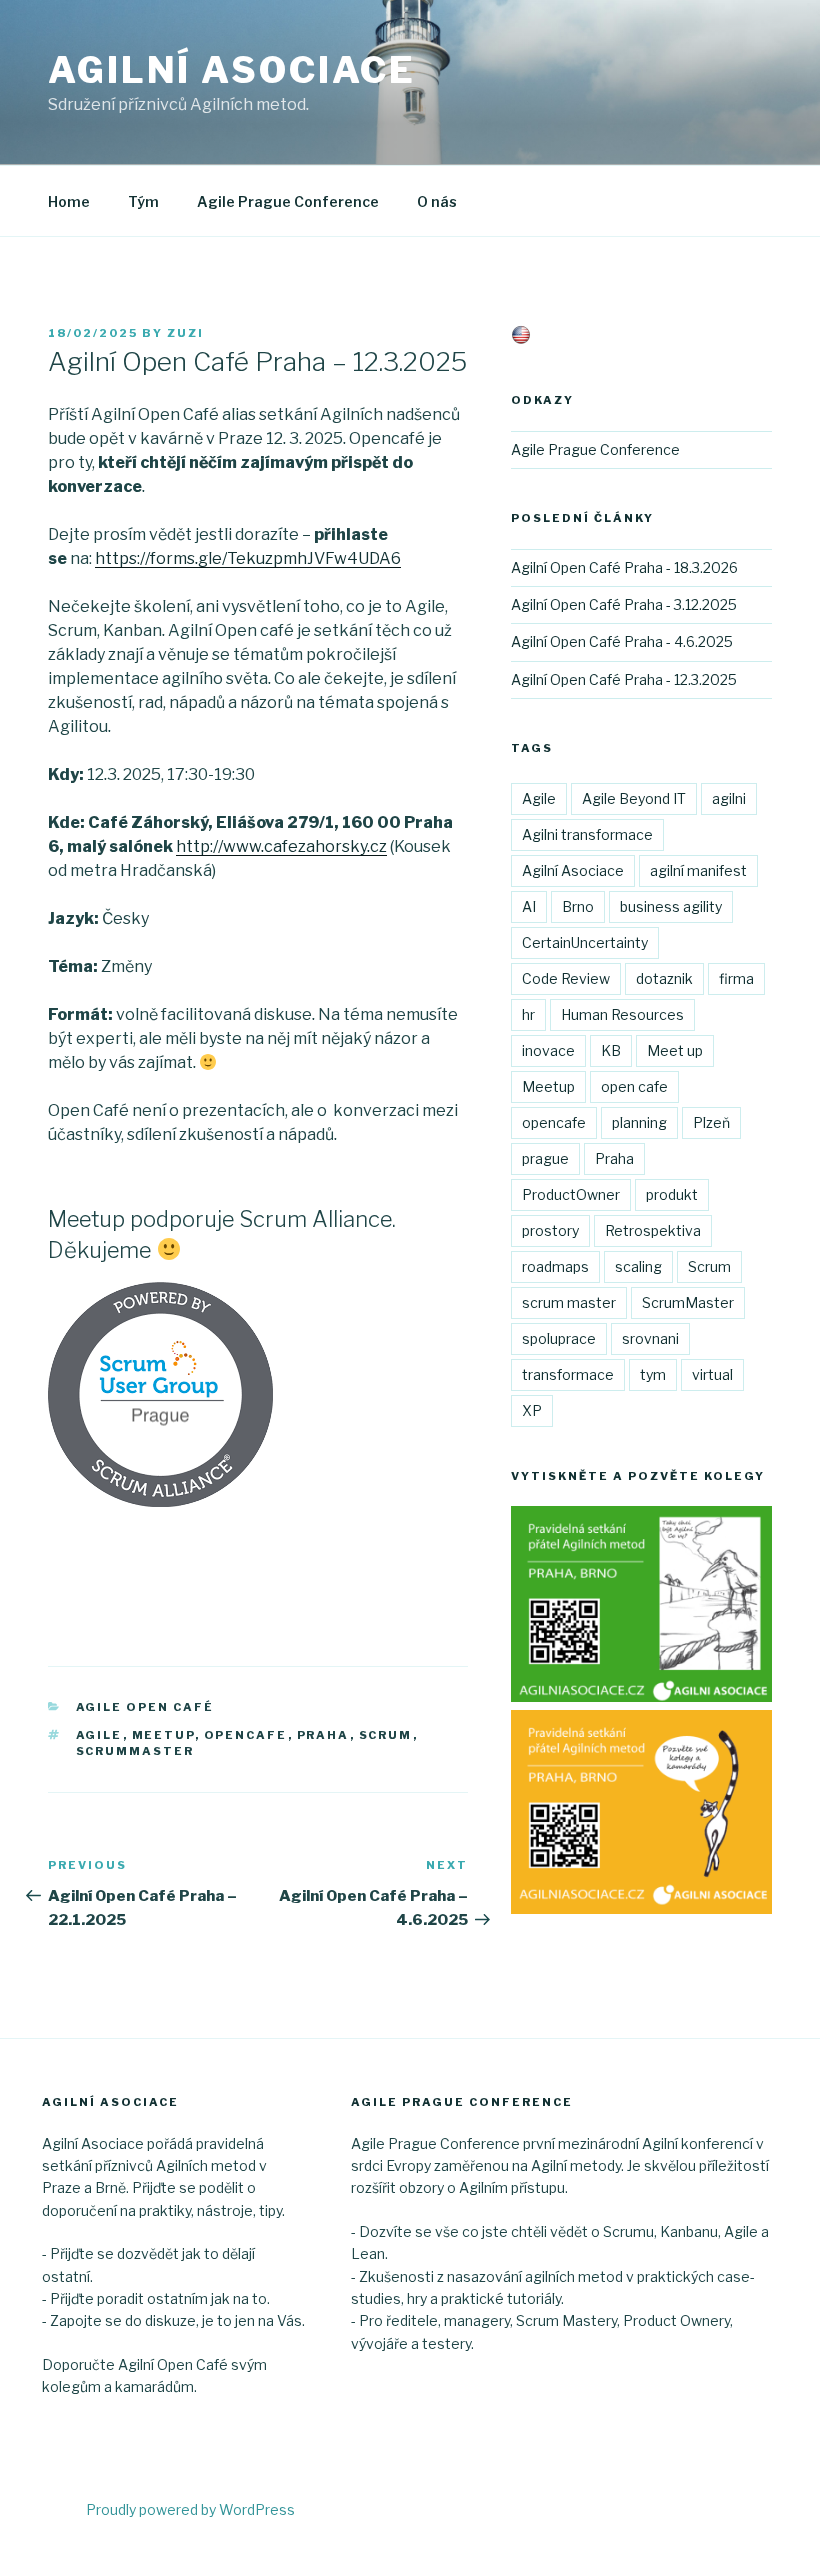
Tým (143, 201)
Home (69, 201)
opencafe (246, 1735)
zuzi (185, 333)
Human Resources (622, 1014)
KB (611, 1050)
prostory (550, 1230)
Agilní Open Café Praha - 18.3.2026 (624, 567)
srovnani (650, 1338)
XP (532, 1410)
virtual (712, 1374)
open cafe (634, 1086)
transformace (568, 1374)
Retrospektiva (653, 1230)
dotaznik (664, 978)
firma (736, 978)
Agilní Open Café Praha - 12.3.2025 (624, 679)
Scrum (386, 1735)
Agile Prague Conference (288, 201)
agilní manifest (698, 870)
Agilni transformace (587, 834)
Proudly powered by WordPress (190, 2509)
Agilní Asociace (232, 70)
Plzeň (711, 1122)
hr (528, 1014)
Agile (99, 1735)
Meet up (675, 1050)
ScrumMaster (135, 1751)
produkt (672, 1194)
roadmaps (555, 1266)
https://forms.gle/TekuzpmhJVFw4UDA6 (248, 558)
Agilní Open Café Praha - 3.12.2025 (624, 604)
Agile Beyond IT (634, 798)
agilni (729, 798)
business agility (671, 906)
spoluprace (559, 1338)
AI (529, 906)
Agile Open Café (145, 1707)
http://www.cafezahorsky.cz (281, 846)
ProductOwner (571, 1194)
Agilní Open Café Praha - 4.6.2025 (622, 641)
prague (545, 1158)
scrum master (569, 1302)
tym (653, 1374)
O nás (437, 201)
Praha (323, 1735)
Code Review (566, 978)
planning (639, 1122)
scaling (638, 1266)
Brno (578, 906)
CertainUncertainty (585, 942)
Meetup (163, 1735)
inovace (548, 1050)
